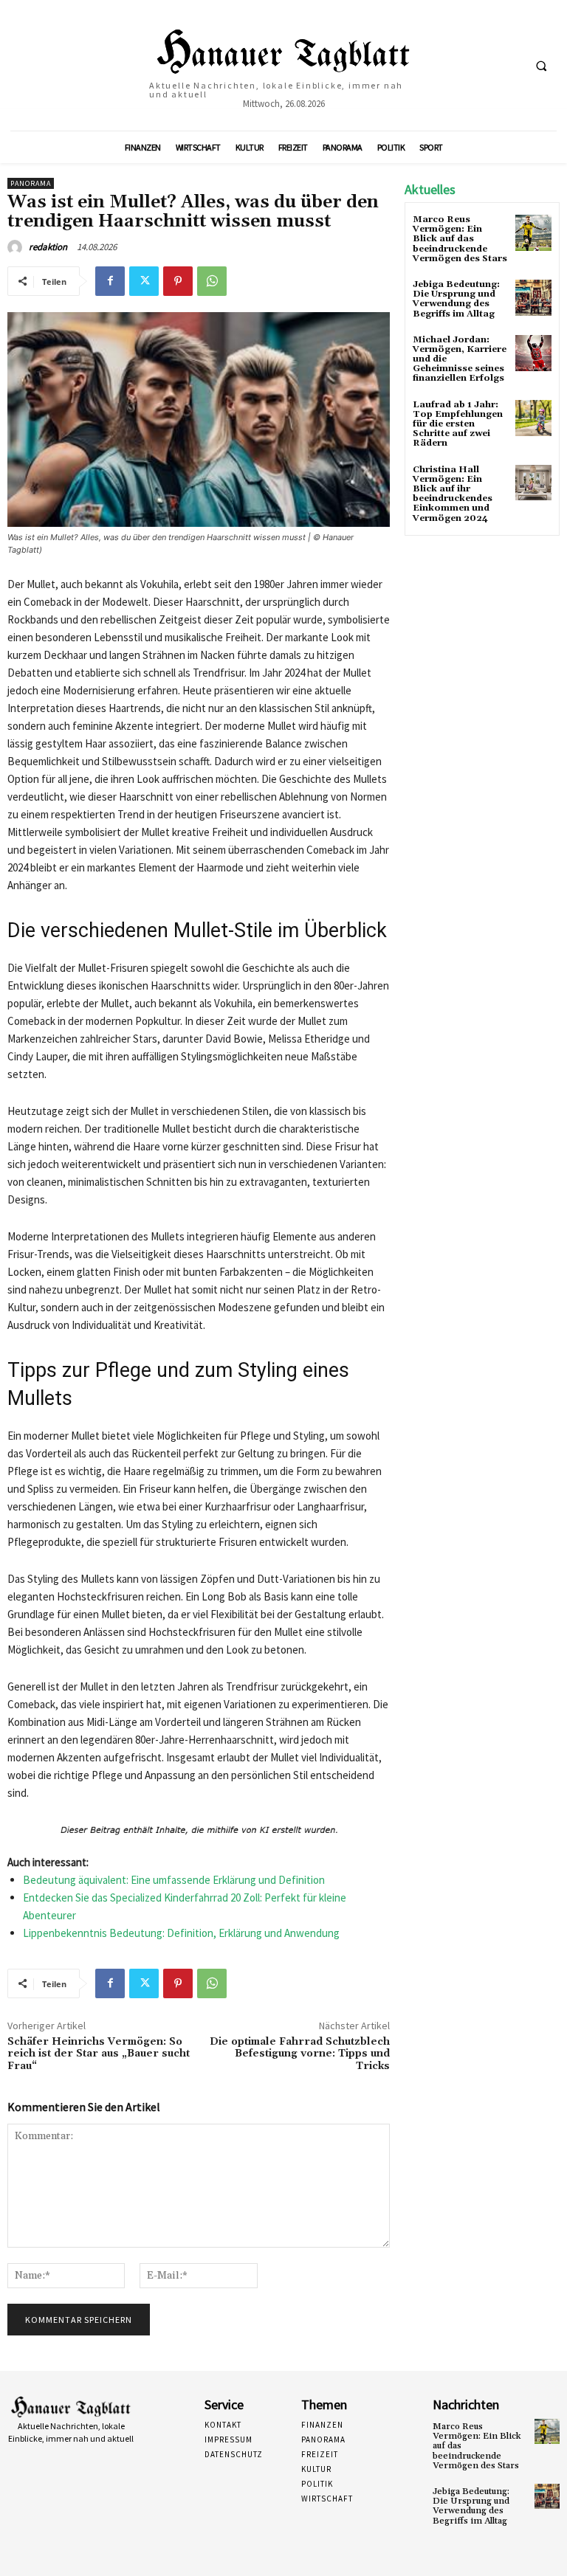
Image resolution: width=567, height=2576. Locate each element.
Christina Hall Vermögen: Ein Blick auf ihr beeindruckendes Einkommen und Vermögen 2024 (453, 494)
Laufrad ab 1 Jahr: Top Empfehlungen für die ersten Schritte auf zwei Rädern (458, 424)
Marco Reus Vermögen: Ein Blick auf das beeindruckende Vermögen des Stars (460, 239)
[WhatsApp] (212, 281)
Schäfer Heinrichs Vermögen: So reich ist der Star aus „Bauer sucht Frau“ (99, 2054)
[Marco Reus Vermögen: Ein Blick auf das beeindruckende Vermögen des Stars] (533, 233)
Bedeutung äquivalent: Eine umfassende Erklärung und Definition (174, 1880)
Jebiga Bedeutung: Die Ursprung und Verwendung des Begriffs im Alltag (456, 299)
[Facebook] (110, 281)
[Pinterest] (178, 281)
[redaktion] (17, 247)
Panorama (31, 183)
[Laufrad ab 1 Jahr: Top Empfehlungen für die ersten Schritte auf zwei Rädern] (533, 418)
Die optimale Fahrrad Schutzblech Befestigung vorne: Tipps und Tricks (300, 2054)
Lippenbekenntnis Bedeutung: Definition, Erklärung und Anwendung (181, 1933)
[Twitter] (144, 281)
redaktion (48, 247)
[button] (541, 66)
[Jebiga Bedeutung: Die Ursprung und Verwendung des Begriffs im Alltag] (533, 298)
